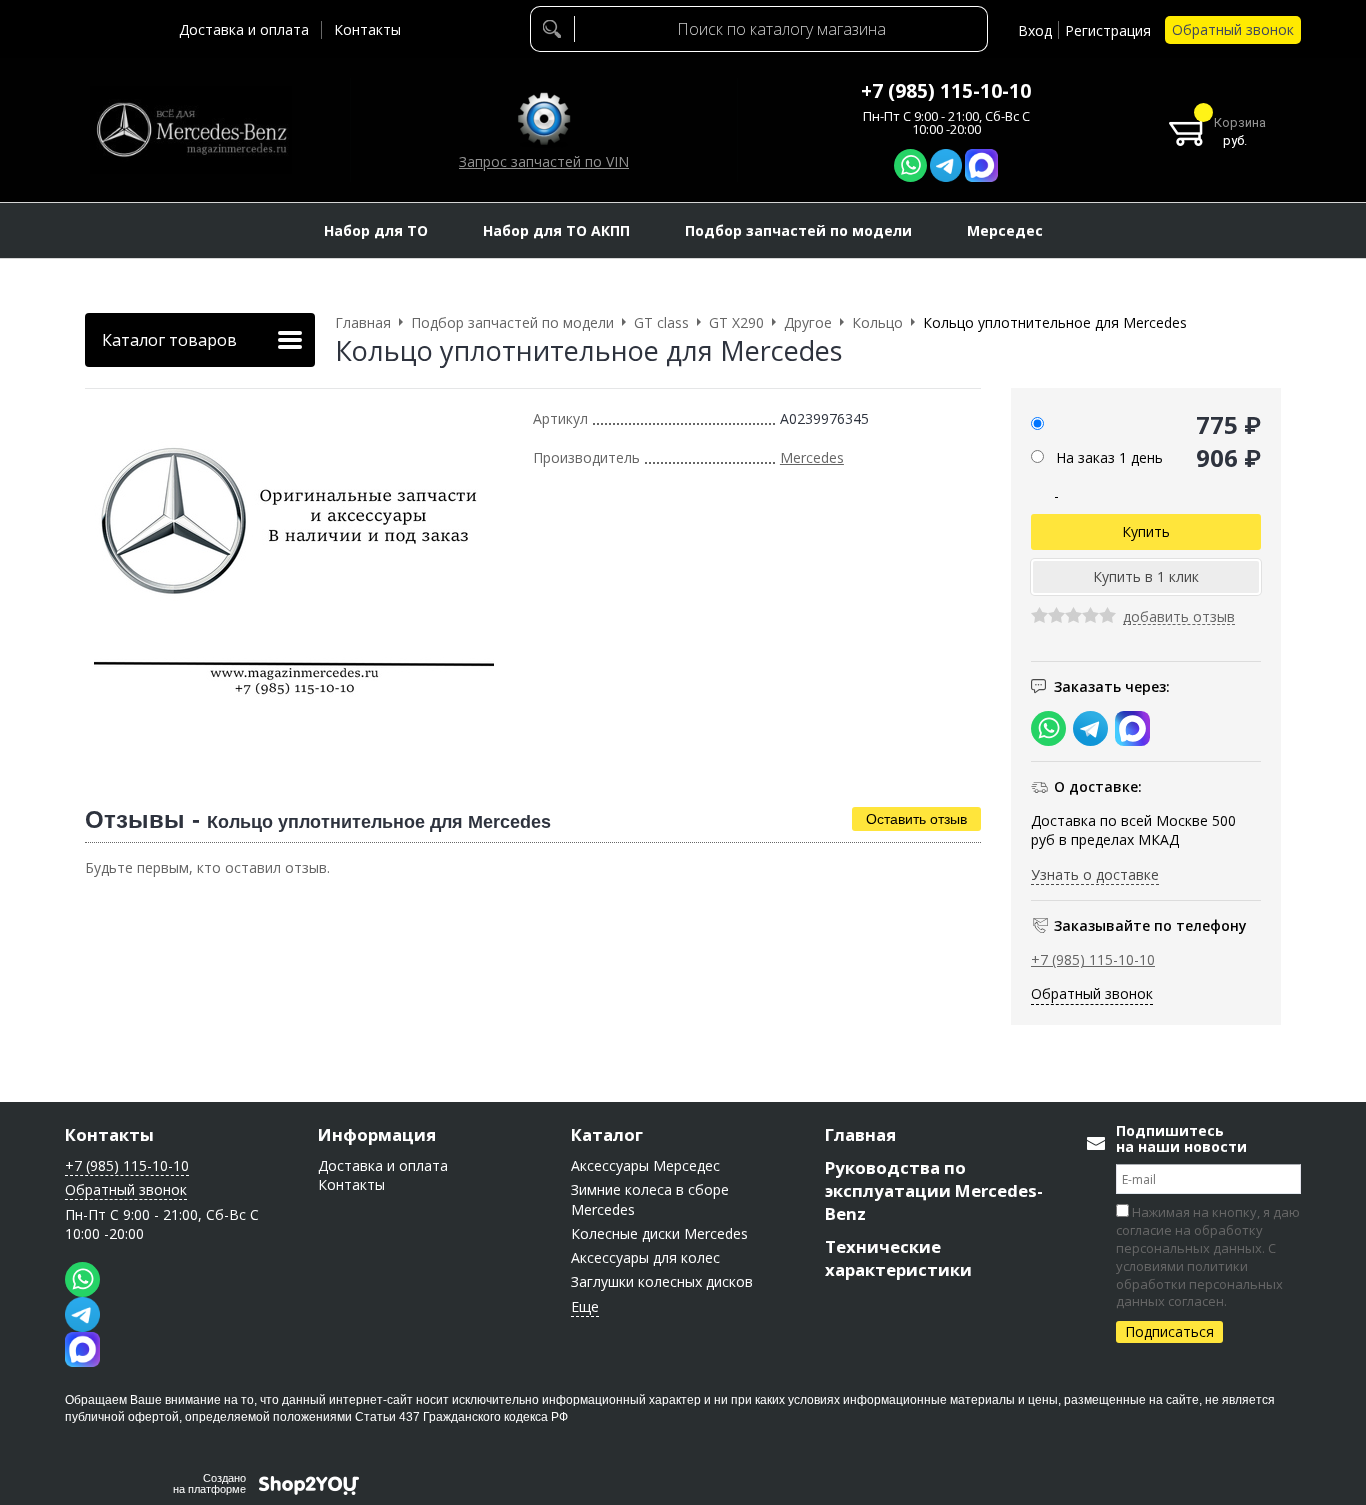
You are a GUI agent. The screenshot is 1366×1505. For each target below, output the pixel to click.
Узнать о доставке (1095, 874)
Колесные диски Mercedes (659, 1233)
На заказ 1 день (1109, 457)
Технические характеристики (898, 1258)
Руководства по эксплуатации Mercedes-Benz (934, 1190)
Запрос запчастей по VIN (544, 161)
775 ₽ (1228, 424)
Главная (860, 1134)
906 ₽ (1228, 457)
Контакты (367, 29)
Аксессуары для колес (645, 1257)
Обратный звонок (1233, 29)
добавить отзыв (1179, 617)
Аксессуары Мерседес (645, 1165)
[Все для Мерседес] (191, 130)
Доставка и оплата (244, 29)
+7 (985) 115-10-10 (946, 91)
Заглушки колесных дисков (662, 1281)
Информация (377, 1134)
